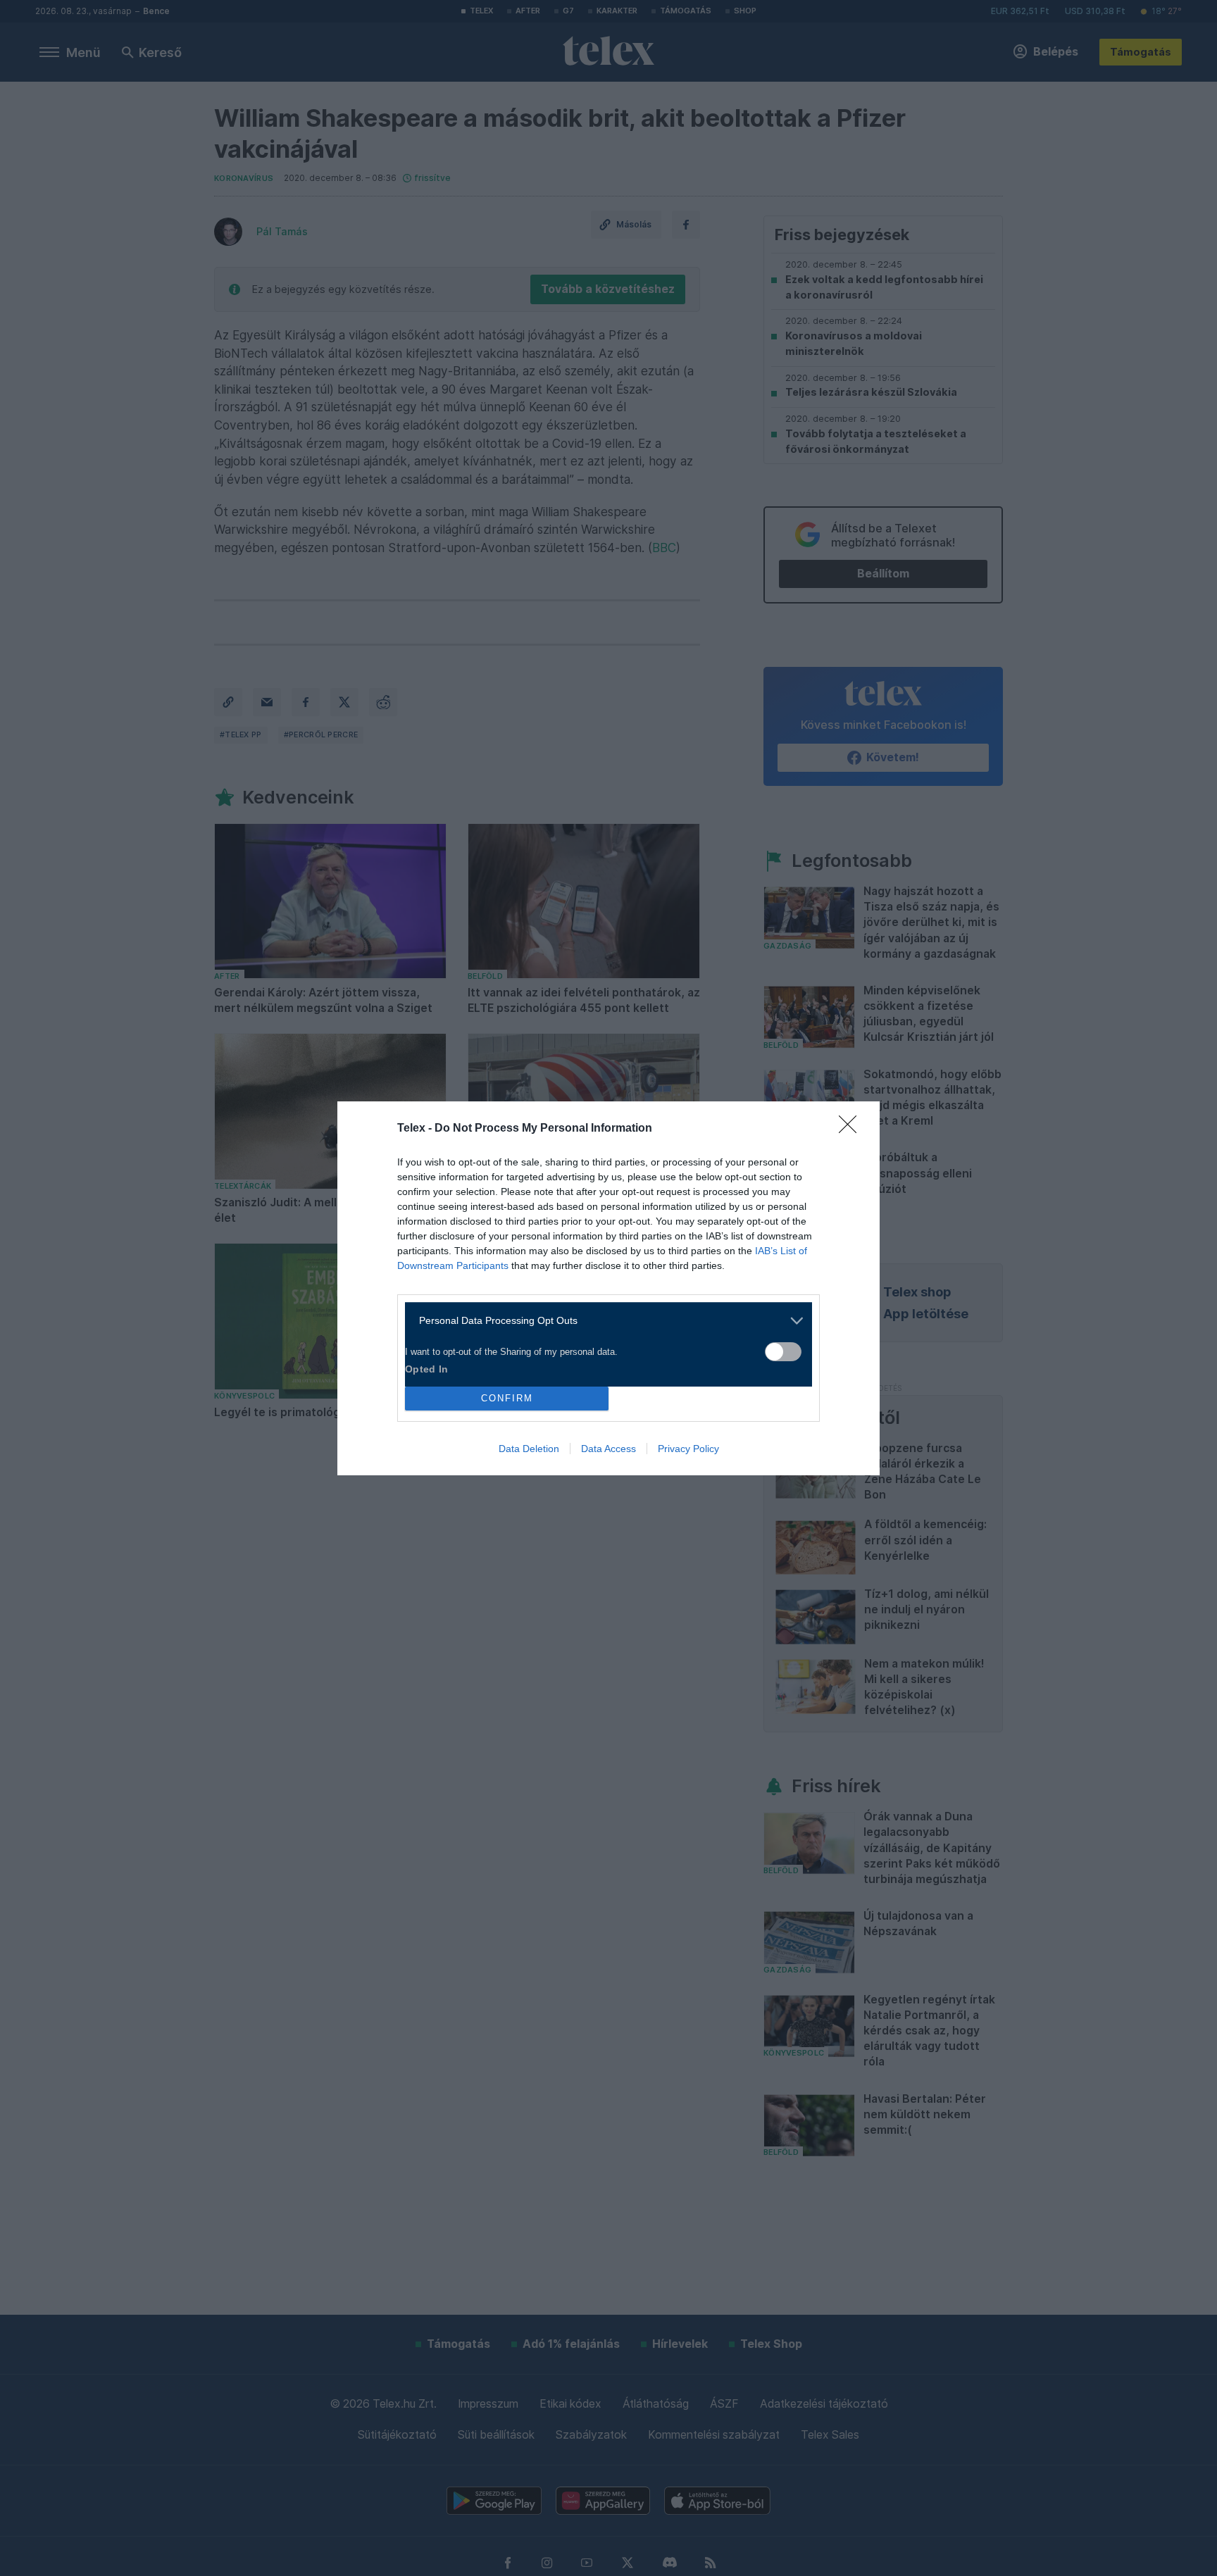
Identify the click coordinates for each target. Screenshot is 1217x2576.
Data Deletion (529, 1449)
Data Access (608, 1449)
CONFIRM (507, 1398)
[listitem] (603, 1321)
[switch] (783, 1352)
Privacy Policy (688, 1449)
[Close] (852, 1129)
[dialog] (608, 1288)
